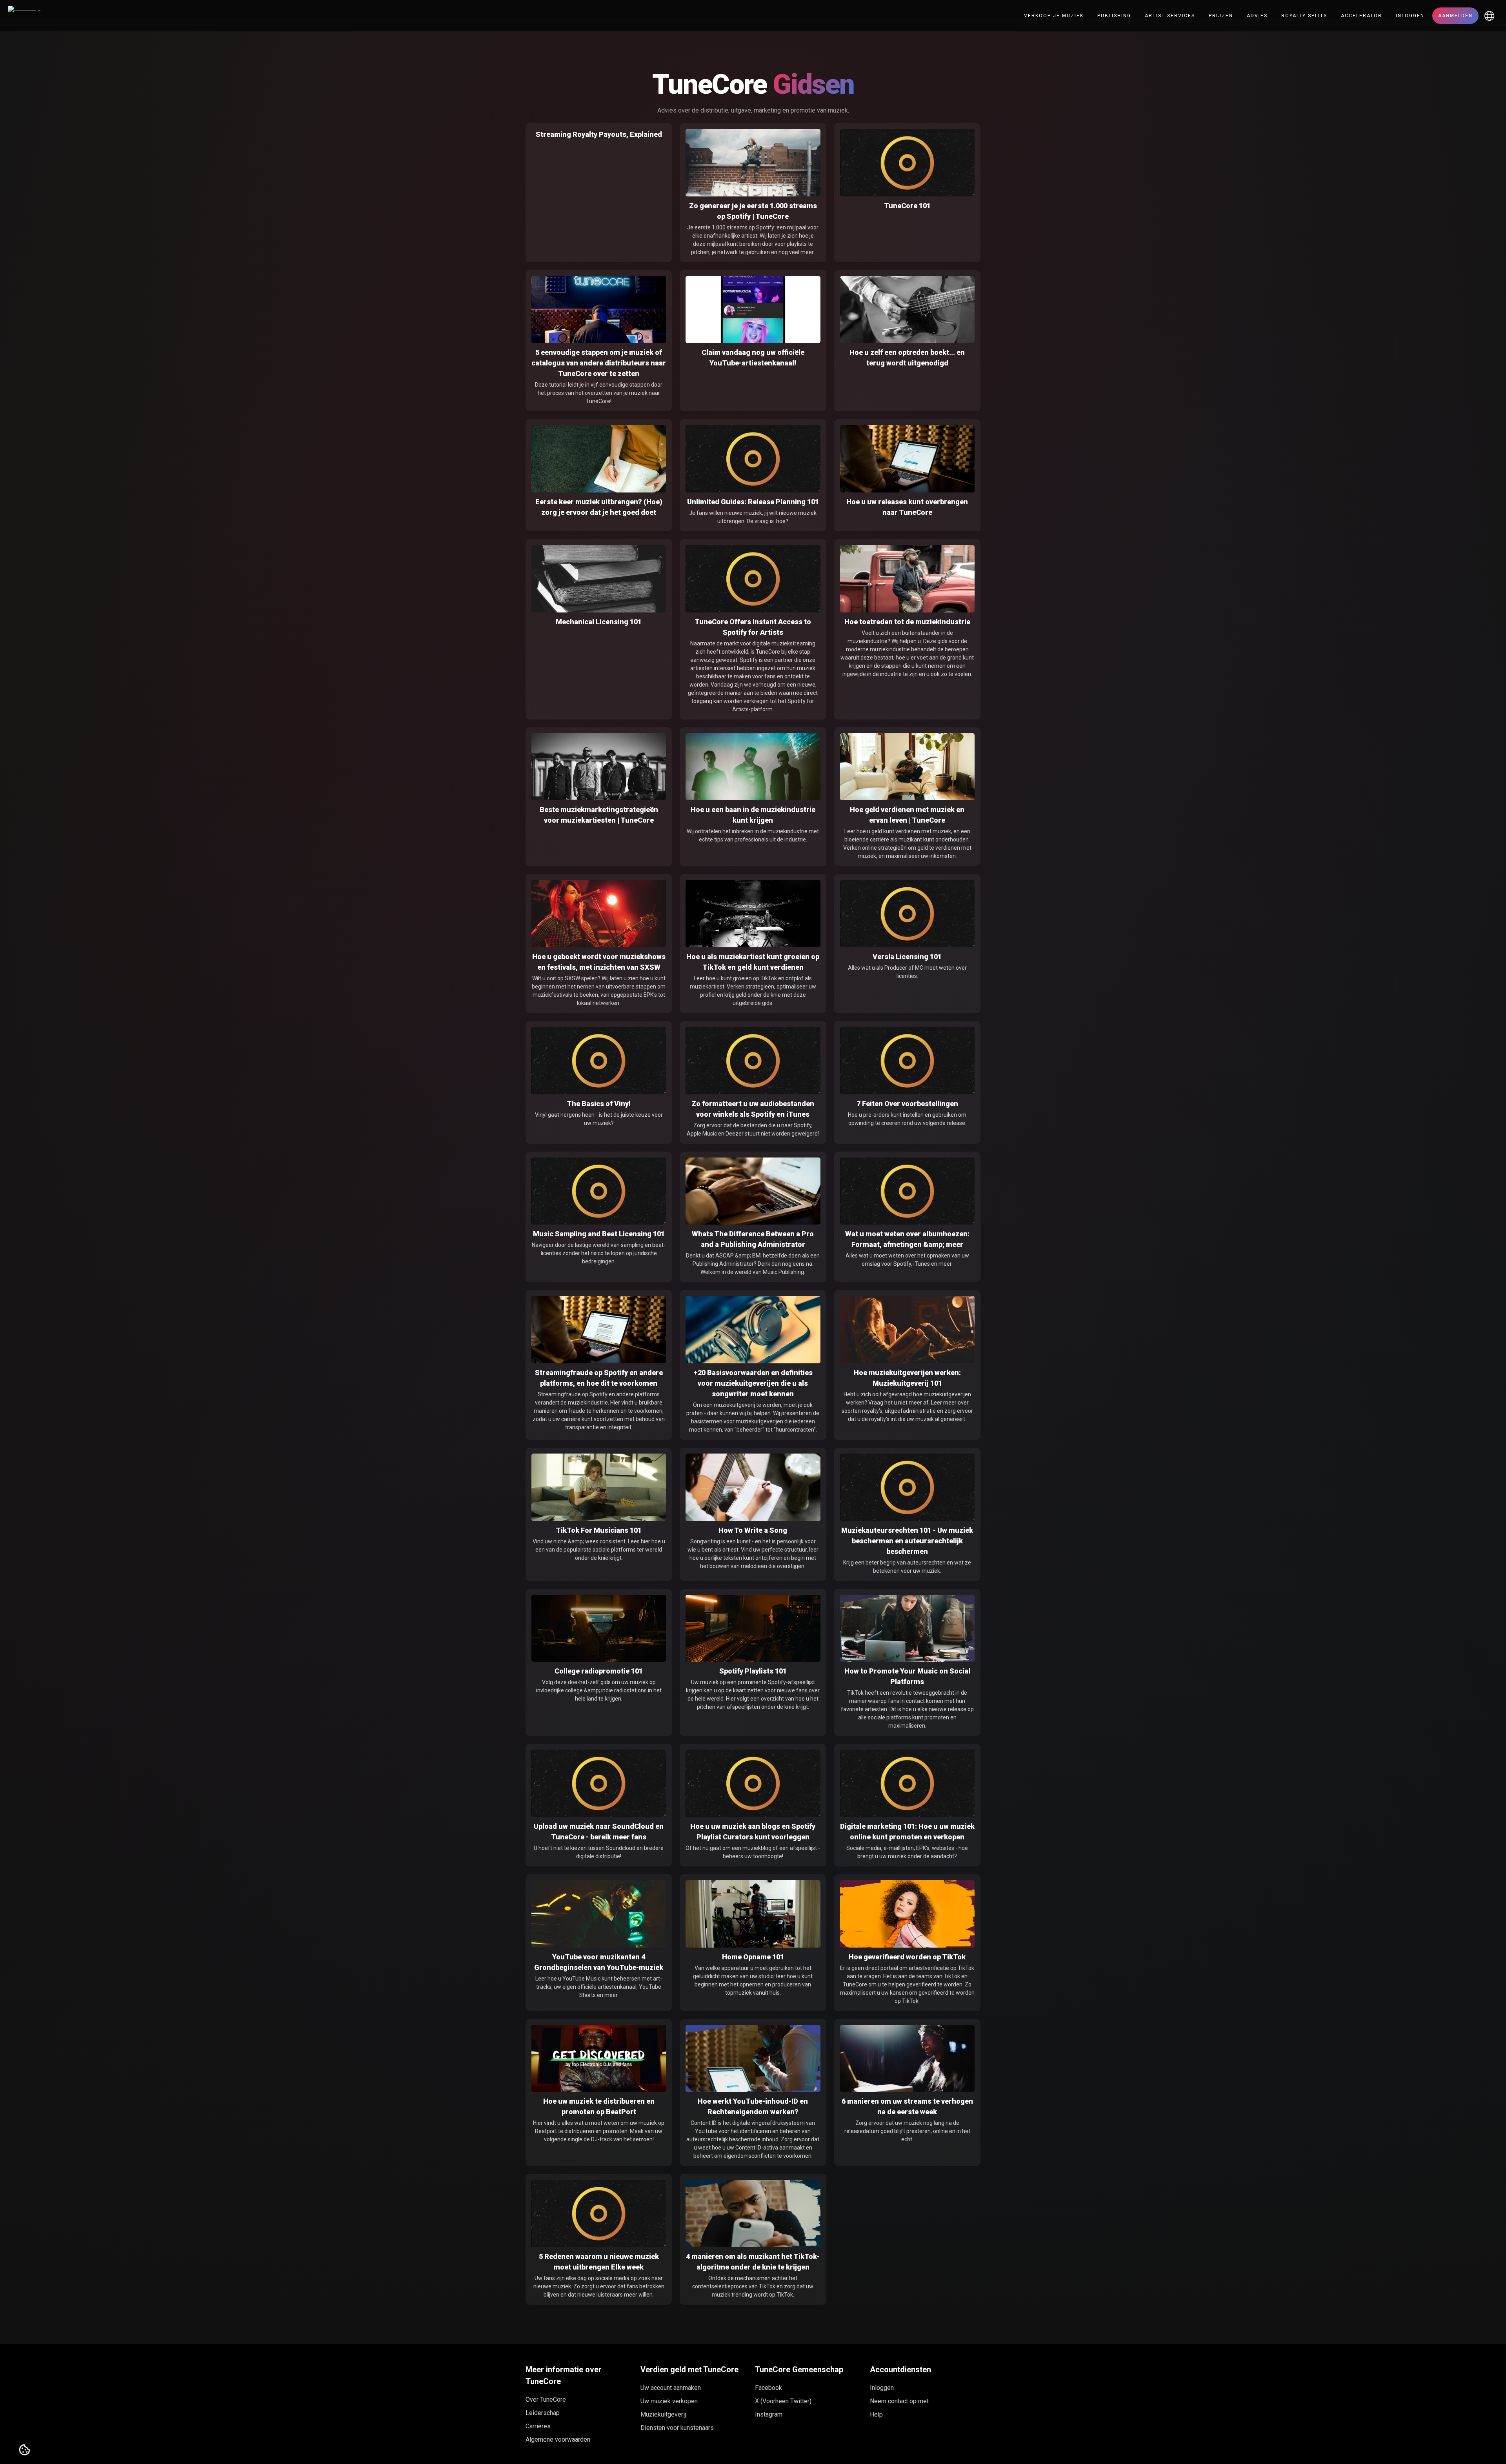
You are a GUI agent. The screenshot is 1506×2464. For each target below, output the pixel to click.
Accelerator (1361, 16)
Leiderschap (543, 2413)
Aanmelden (1455, 16)
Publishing (1114, 16)
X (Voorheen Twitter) (783, 2401)
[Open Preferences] (25, 2450)
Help (876, 2414)
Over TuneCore (546, 2399)
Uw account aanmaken (671, 2388)
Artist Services (1170, 16)
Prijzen (1221, 16)
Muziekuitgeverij (663, 2414)
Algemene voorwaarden (558, 2439)
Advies (1257, 16)
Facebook (768, 2388)
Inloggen (1410, 16)
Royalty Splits (1304, 16)
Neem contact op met (899, 2401)
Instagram (769, 2414)
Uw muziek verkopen (669, 2401)
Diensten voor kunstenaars (677, 2428)
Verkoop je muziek (1054, 16)
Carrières (538, 2426)
